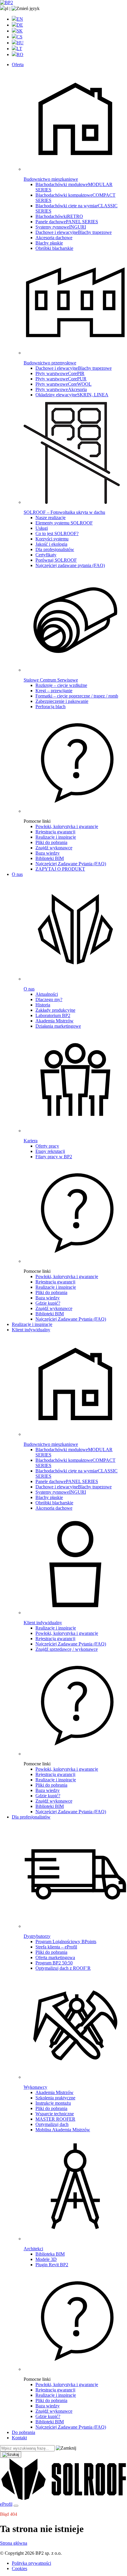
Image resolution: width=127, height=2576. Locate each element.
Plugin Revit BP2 (52, 2265)
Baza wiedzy (48, 853)
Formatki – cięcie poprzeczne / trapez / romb (77, 696)
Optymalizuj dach (52, 2124)
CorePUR (61, 379)
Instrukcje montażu (53, 2103)
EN (20, 19)
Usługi (42, 528)
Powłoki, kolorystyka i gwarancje (67, 826)
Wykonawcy (35, 2087)
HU (20, 43)
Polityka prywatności (31, 2563)
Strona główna (14, 2543)
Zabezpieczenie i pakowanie (62, 701)
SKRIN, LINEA (72, 395)
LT (19, 49)
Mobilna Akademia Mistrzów (63, 2130)
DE (20, 25)
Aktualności (47, 994)
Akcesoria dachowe (54, 238)
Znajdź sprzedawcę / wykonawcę (67, 1649)
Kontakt (19, 2438)
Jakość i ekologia (51, 544)
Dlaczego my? (49, 999)
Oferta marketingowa (55, 1957)
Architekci (33, 2249)
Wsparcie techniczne (55, 2114)
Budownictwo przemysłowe (50, 363)
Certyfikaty (46, 555)
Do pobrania (23, 2432)
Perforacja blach (51, 707)
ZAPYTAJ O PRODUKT (60, 869)
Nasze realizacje (51, 518)
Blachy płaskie (49, 243)
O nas (17, 874)
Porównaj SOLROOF (56, 560)
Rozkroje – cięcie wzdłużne (61, 685)
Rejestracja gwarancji (55, 832)
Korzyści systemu (52, 539)
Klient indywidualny (31, 1330)
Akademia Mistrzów (54, 1021)
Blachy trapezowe (74, 232)
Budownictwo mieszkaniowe (51, 179)
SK (20, 31)
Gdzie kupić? (48, 1303)
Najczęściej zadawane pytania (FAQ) (70, 565)
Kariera (31, 1141)
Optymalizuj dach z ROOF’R (63, 1968)
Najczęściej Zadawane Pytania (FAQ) (71, 864)
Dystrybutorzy (37, 1936)
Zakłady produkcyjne (55, 1010)
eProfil (6, 2504)
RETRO (59, 216)
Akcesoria (61, 389)
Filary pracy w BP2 (54, 1157)
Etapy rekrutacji (50, 1151)
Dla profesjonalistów (55, 549)
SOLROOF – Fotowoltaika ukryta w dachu (64, 512)
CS (19, 37)
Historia (43, 1005)
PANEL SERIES (67, 222)
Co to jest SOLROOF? (57, 533)
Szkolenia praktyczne (55, 2098)
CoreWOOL (63, 384)
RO (20, 54)
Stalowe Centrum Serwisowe (51, 680)
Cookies (19, 2568)
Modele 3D (46, 2259)
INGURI (61, 227)
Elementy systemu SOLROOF (64, 523)
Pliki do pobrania (51, 842)
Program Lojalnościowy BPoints (66, 1942)
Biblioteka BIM (50, 2254)
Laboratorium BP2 (53, 1015)
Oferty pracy (47, 1146)
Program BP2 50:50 (54, 1963)
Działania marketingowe (58, 1026)
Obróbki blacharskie (54, 248)
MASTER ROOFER (55, 2119)
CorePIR (60, 373)
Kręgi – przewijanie (54, 691)
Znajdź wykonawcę (54, 848)
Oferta (18, 65)
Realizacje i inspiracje (56, 837)
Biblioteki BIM (50, 858)
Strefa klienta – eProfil (56, 1947)
